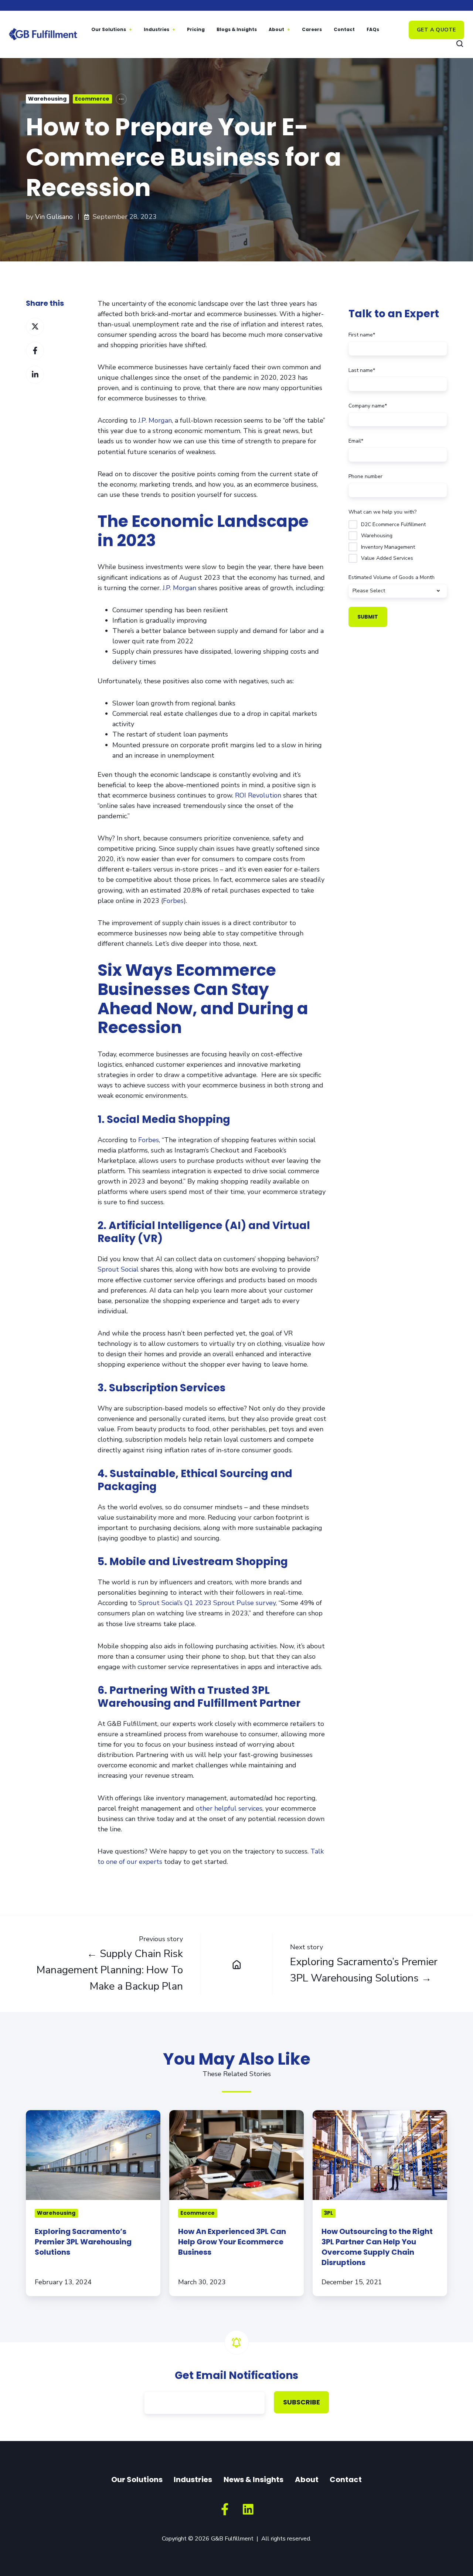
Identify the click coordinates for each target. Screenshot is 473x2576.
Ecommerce (92, 99)
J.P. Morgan (155, 420)
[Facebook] (225, 2509)
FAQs (373, 29)
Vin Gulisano (54, 217)
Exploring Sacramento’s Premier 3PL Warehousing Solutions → (364, 1970)
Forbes (173, 901)
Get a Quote (436, 30)
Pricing (196, 29)
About (276, 29)
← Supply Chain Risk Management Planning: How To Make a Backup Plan (110, 1970)
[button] (460, 44)
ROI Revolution (258, 795)
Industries (156, 29)
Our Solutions (109, 29)
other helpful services (229, 1808)
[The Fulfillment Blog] (236, 1964)
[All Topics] (121, 99)
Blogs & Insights (237, 29)
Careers (312, 29)
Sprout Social (118, 1269)
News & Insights (253, 2479)
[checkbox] (398, 540)
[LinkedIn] (248, 2509)
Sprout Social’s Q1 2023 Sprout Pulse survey (207, 1603)
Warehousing (47, 99)
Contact (344, 29)
